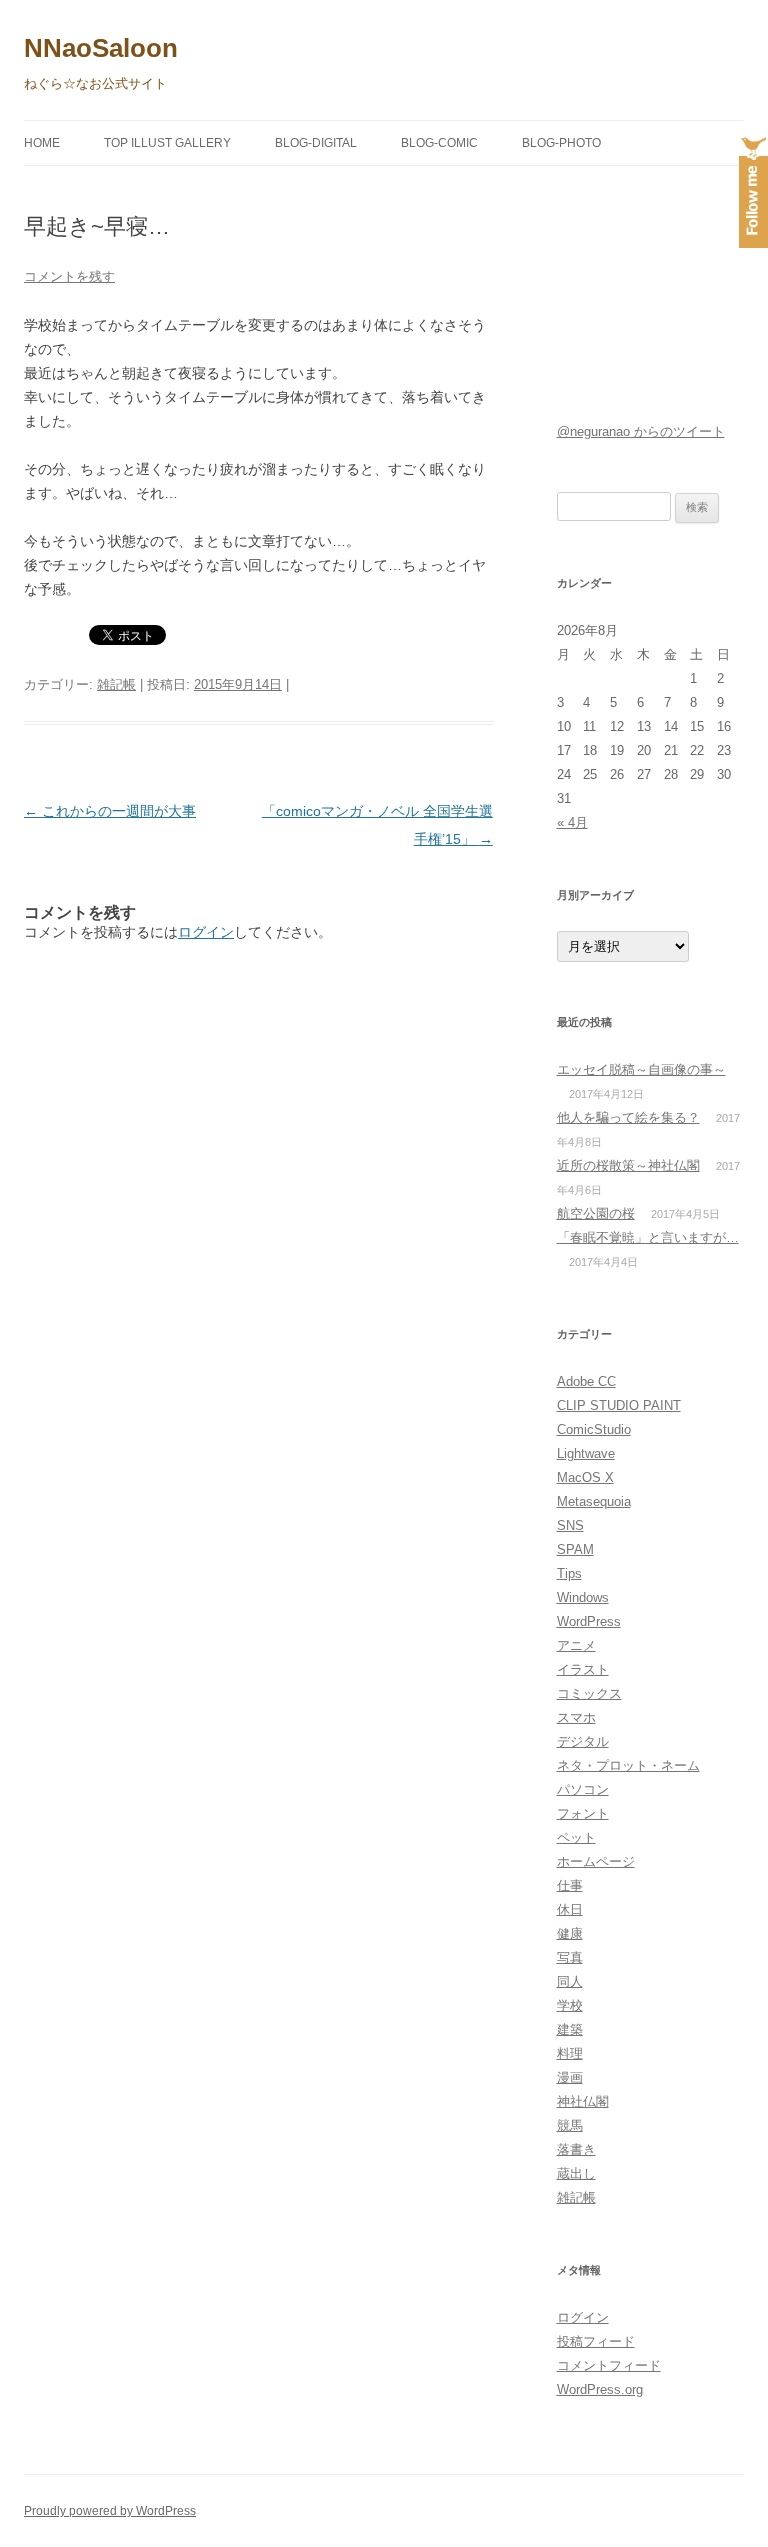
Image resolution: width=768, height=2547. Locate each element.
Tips (569, 1573)
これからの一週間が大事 (110, 811)
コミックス (589, 1693)
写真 (570, 1957)
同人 (570, 1981)
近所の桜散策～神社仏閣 (628, 1165)
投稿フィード (596, 2341)
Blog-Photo (561, 143)
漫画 (570, 2077)
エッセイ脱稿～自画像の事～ (641, 1069)
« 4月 (572, 822)
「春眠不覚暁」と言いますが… (648, 1237)
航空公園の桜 (596, 1213)
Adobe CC (586, 1381)
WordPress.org (600, 2389)
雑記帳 (116, 684)
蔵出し (576, 2173)
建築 (570, 2029)
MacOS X (585, 1477)
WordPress (589, 1621)
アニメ (576, 1645)
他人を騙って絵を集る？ (628, 1117)
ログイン (206, 932)
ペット (576, 1837)
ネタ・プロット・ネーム (628, 1765)
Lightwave (586, 1453)
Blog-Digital (316, 143)
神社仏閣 (583, 2101)
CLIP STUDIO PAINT (619, 1405)
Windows (583, 1597)
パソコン (583, 1789)
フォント (583, 1813)
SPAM (575, 1549)
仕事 (570, 1885)
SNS (570, 1525)
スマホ (576, 1717)
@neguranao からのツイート (641, 431)
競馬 (570, 2125)
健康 (570, 1933)
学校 (570, 2005)
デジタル (583, 1741)
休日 (570, 1909)
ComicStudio (594, 1429)
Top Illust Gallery (167, 143)
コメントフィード (609, 2365)
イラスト (583, 1669)
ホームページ (596, 1861)
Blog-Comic (439, 143)
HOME (42, 143)
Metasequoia (594, 1501)
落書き (576, 2149)
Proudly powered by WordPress (110, 2511)
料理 (570, 2053)
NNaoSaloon (101, 48)
